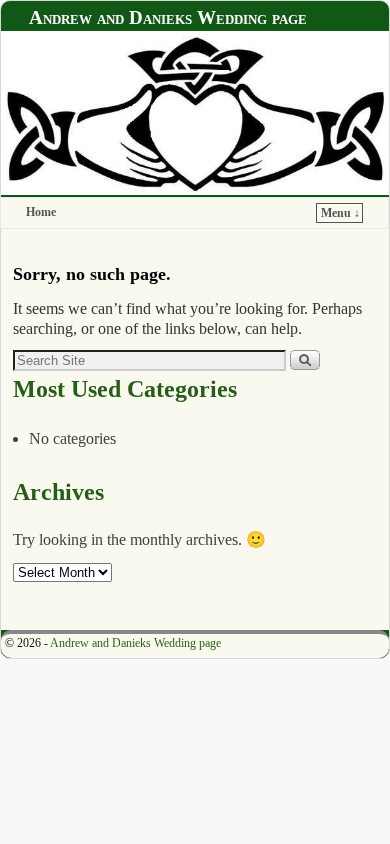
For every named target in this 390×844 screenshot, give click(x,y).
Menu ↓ (340, 213)
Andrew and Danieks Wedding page (168, 17)
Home (41, 212)
